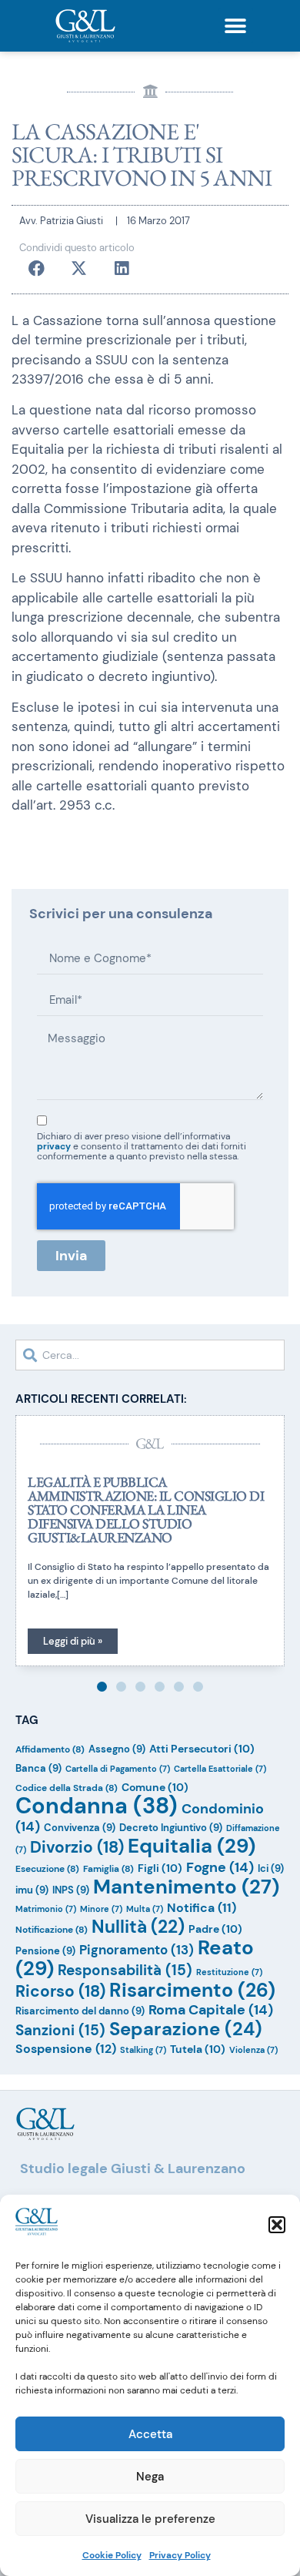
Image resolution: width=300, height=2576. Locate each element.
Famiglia (108, 1869)
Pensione (45, 1951)
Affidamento (50, 1749)
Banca (38, 1768)
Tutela (198, 2049)
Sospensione (66, 2049)
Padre (215, 1929)
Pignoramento (137, 1950)
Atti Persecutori (202, 1749)
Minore (101, 1909)
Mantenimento (186, 1887)
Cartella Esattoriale (220, 1769)
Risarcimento (192, 1990)
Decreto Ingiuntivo (171, 1828)
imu (32, 1890)
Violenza (253, 2050)
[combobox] (150, 1355)
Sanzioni (60, 2030)
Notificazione (52, 1930)
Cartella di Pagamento (118, 1769)
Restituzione (229, 1972)
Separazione (186, 2029)
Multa (145, 1909)
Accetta (150, 2434)
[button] (277, 2225)
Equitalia (192, 1846)
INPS (71, 1890)
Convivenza (80, 1828)
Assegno (117, 1749)
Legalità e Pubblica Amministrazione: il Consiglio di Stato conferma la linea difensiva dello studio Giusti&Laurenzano (146, 1509)
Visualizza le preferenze (150, 2519)
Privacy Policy (180, 2555)
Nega (150, 2477)
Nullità (138, 1927)
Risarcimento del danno (80, 2011)
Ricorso (60, 1991)
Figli (160, 1868)
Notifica (202, 1908)
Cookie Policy (112, 2555)
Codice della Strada (67, 1788)
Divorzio (77, 1847)
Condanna (97, 1806)
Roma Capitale (211, 2010)
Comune (155, 1787)
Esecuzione (47, 1869)
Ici (271, 1868)
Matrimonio (46, 1909)
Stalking (143, 2050)
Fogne (220, 1867)
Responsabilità (125, 1970)
